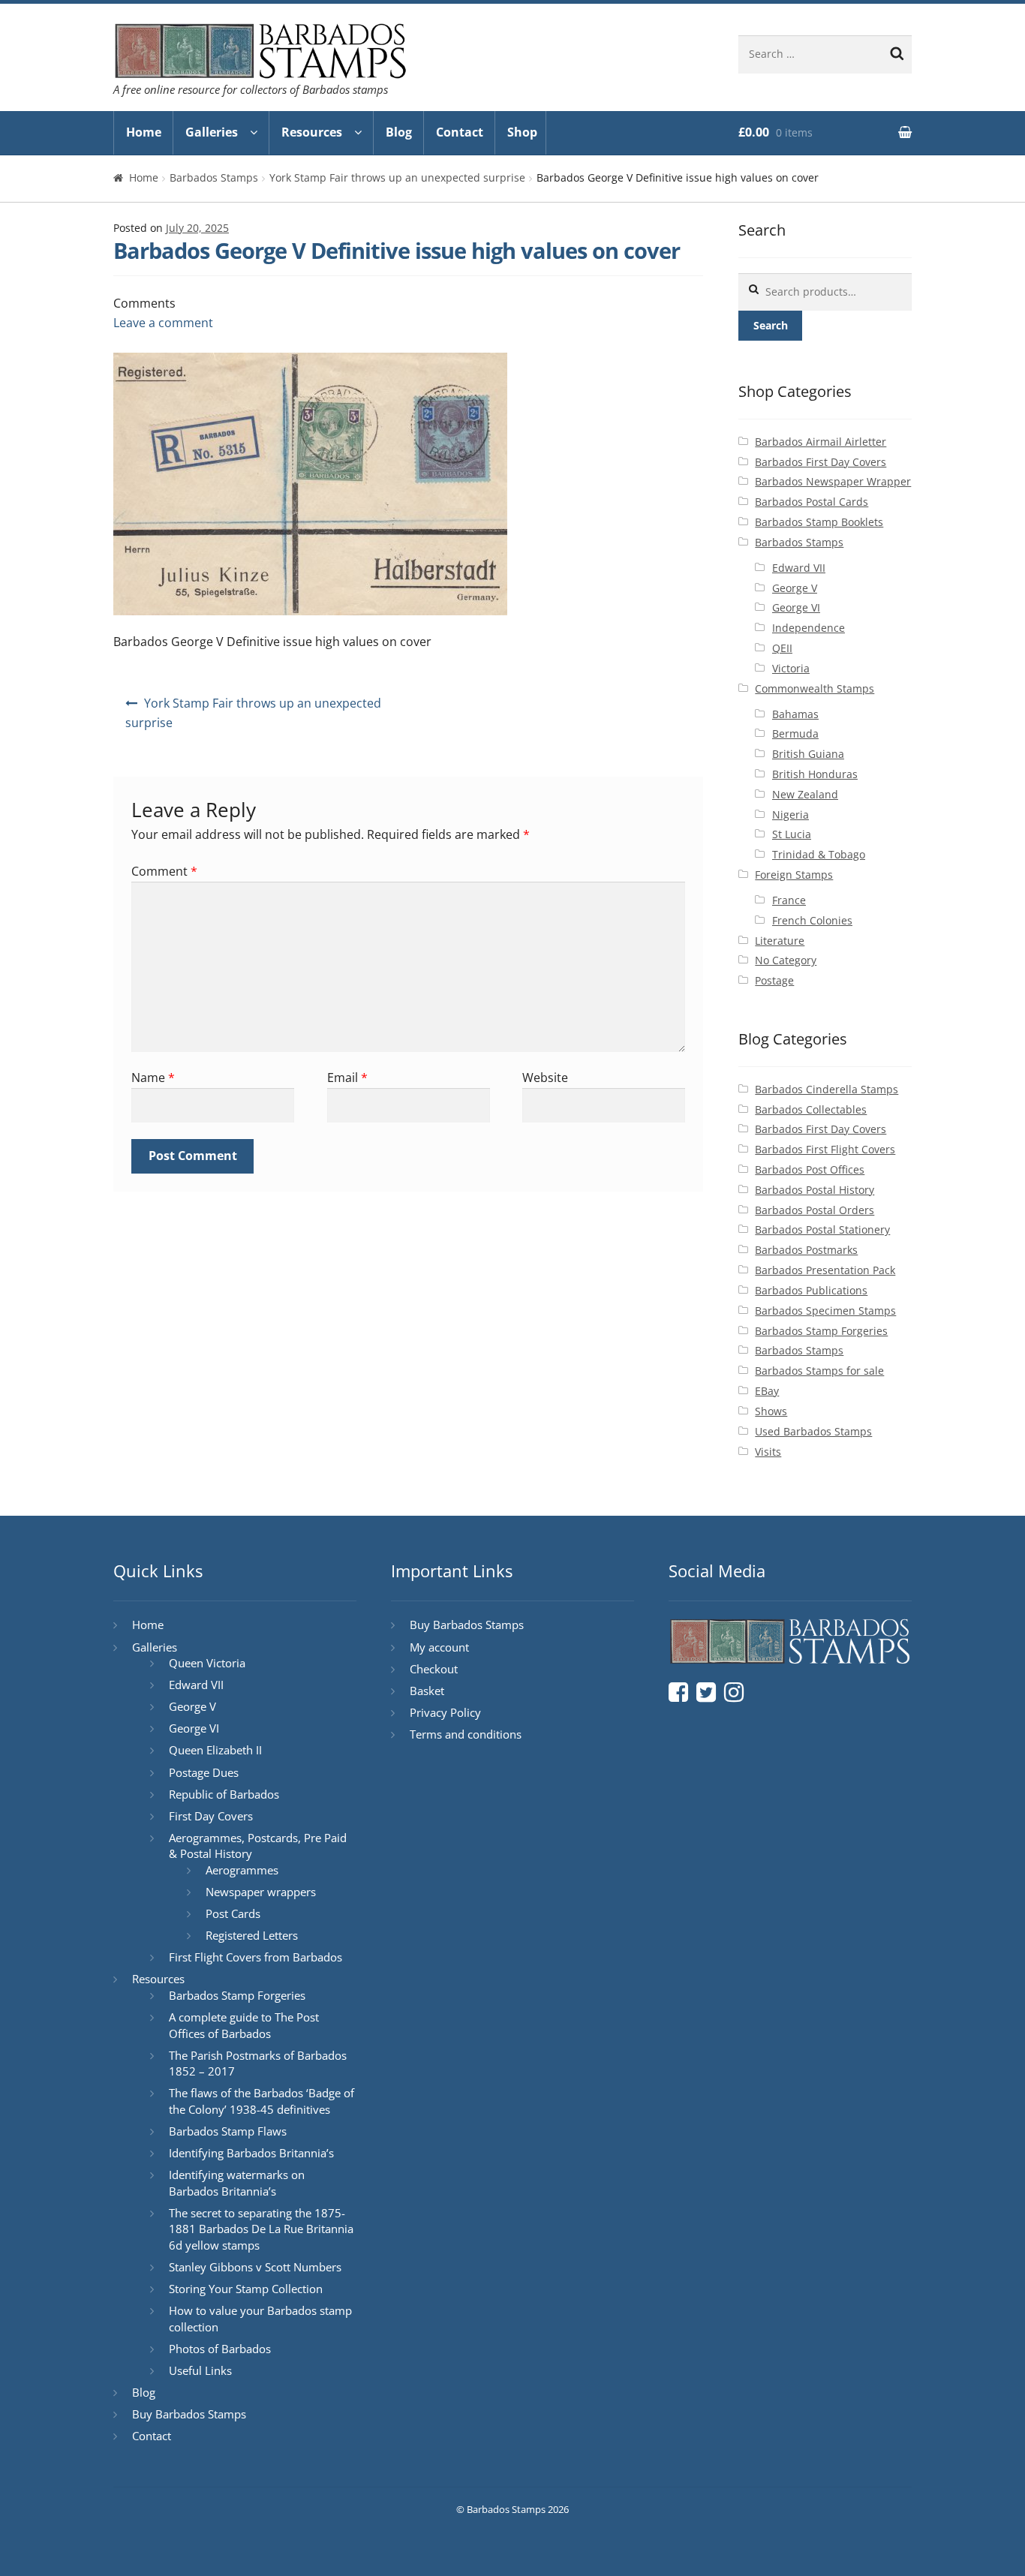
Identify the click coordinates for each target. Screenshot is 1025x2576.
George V (795, 588)
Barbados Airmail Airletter (821, 442)
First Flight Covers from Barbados (255, 1957)
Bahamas (795, 714)
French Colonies (812, 920)
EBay (767, 1391)
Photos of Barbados (220, 2349)
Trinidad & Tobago (819, 854)
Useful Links (200, 2370)
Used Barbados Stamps (813, 1431)
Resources (312, 132)
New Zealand (805, 794)
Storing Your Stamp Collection (246, 2289)
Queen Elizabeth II (215, 1750)
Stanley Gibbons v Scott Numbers (255, 2267)
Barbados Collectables (811, 1109)
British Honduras (815, 774)
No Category (786, 960)
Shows (771, 1411)
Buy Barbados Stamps (189, 2414)
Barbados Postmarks (806, 1250)
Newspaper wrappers (261, 1892)
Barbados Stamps (214, 177)
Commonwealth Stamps (815, 688)
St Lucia (792, 834)
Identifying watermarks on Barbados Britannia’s (237, 2183)
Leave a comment (163, 323)
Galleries (212, 132)
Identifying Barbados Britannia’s (251, 2153)
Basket (427, 1691)
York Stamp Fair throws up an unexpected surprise (397, 177)
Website (545, 1078)
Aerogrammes (242, 1870)
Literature (780, 941)
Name (153, 1078)
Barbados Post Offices (810, 1169)
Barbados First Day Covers (821, 462)
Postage (774, 980)
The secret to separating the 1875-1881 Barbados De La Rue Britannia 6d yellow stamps (261, 2229)
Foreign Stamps (794, 875)
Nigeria (791, 815)
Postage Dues (204, 1772)
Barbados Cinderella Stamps (827, 1089)
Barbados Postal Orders (815, 1210)
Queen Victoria (207, 1663)
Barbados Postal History (815, 1190)
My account (439, 1647)
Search (771, 325)
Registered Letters (252, 1935)
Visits (768, 1452)
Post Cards (233, 1913)
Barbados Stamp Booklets (819, 522)
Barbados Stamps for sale (819, 1371)
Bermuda (795, 733)
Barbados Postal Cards (812, 502)
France (789, 900)
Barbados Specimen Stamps (825, 1311)
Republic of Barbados (224, 1794)
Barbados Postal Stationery (822, 1229)
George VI (796, 607)
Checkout (434, 1669)
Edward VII (799, 568)
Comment (164, 871)
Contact (460, 132)
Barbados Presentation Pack (825, 1270)
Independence (809, 628)
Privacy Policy (445, 1712)
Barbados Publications (811, 1290)
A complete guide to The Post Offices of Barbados (244, 2025)
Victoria (791, 668)
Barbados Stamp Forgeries (821, 1331)
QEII (782, 648)
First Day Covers (211, 1816)
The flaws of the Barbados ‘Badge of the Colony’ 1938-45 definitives (262, 2101)
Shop (522, 132)
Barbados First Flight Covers (825, 1149)
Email (347, 1078)
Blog (399, 132)
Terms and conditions (466, 1734)
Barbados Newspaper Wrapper (833, 481)
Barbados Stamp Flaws (228, 2131)
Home (144, 132)
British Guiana (808, 754)
